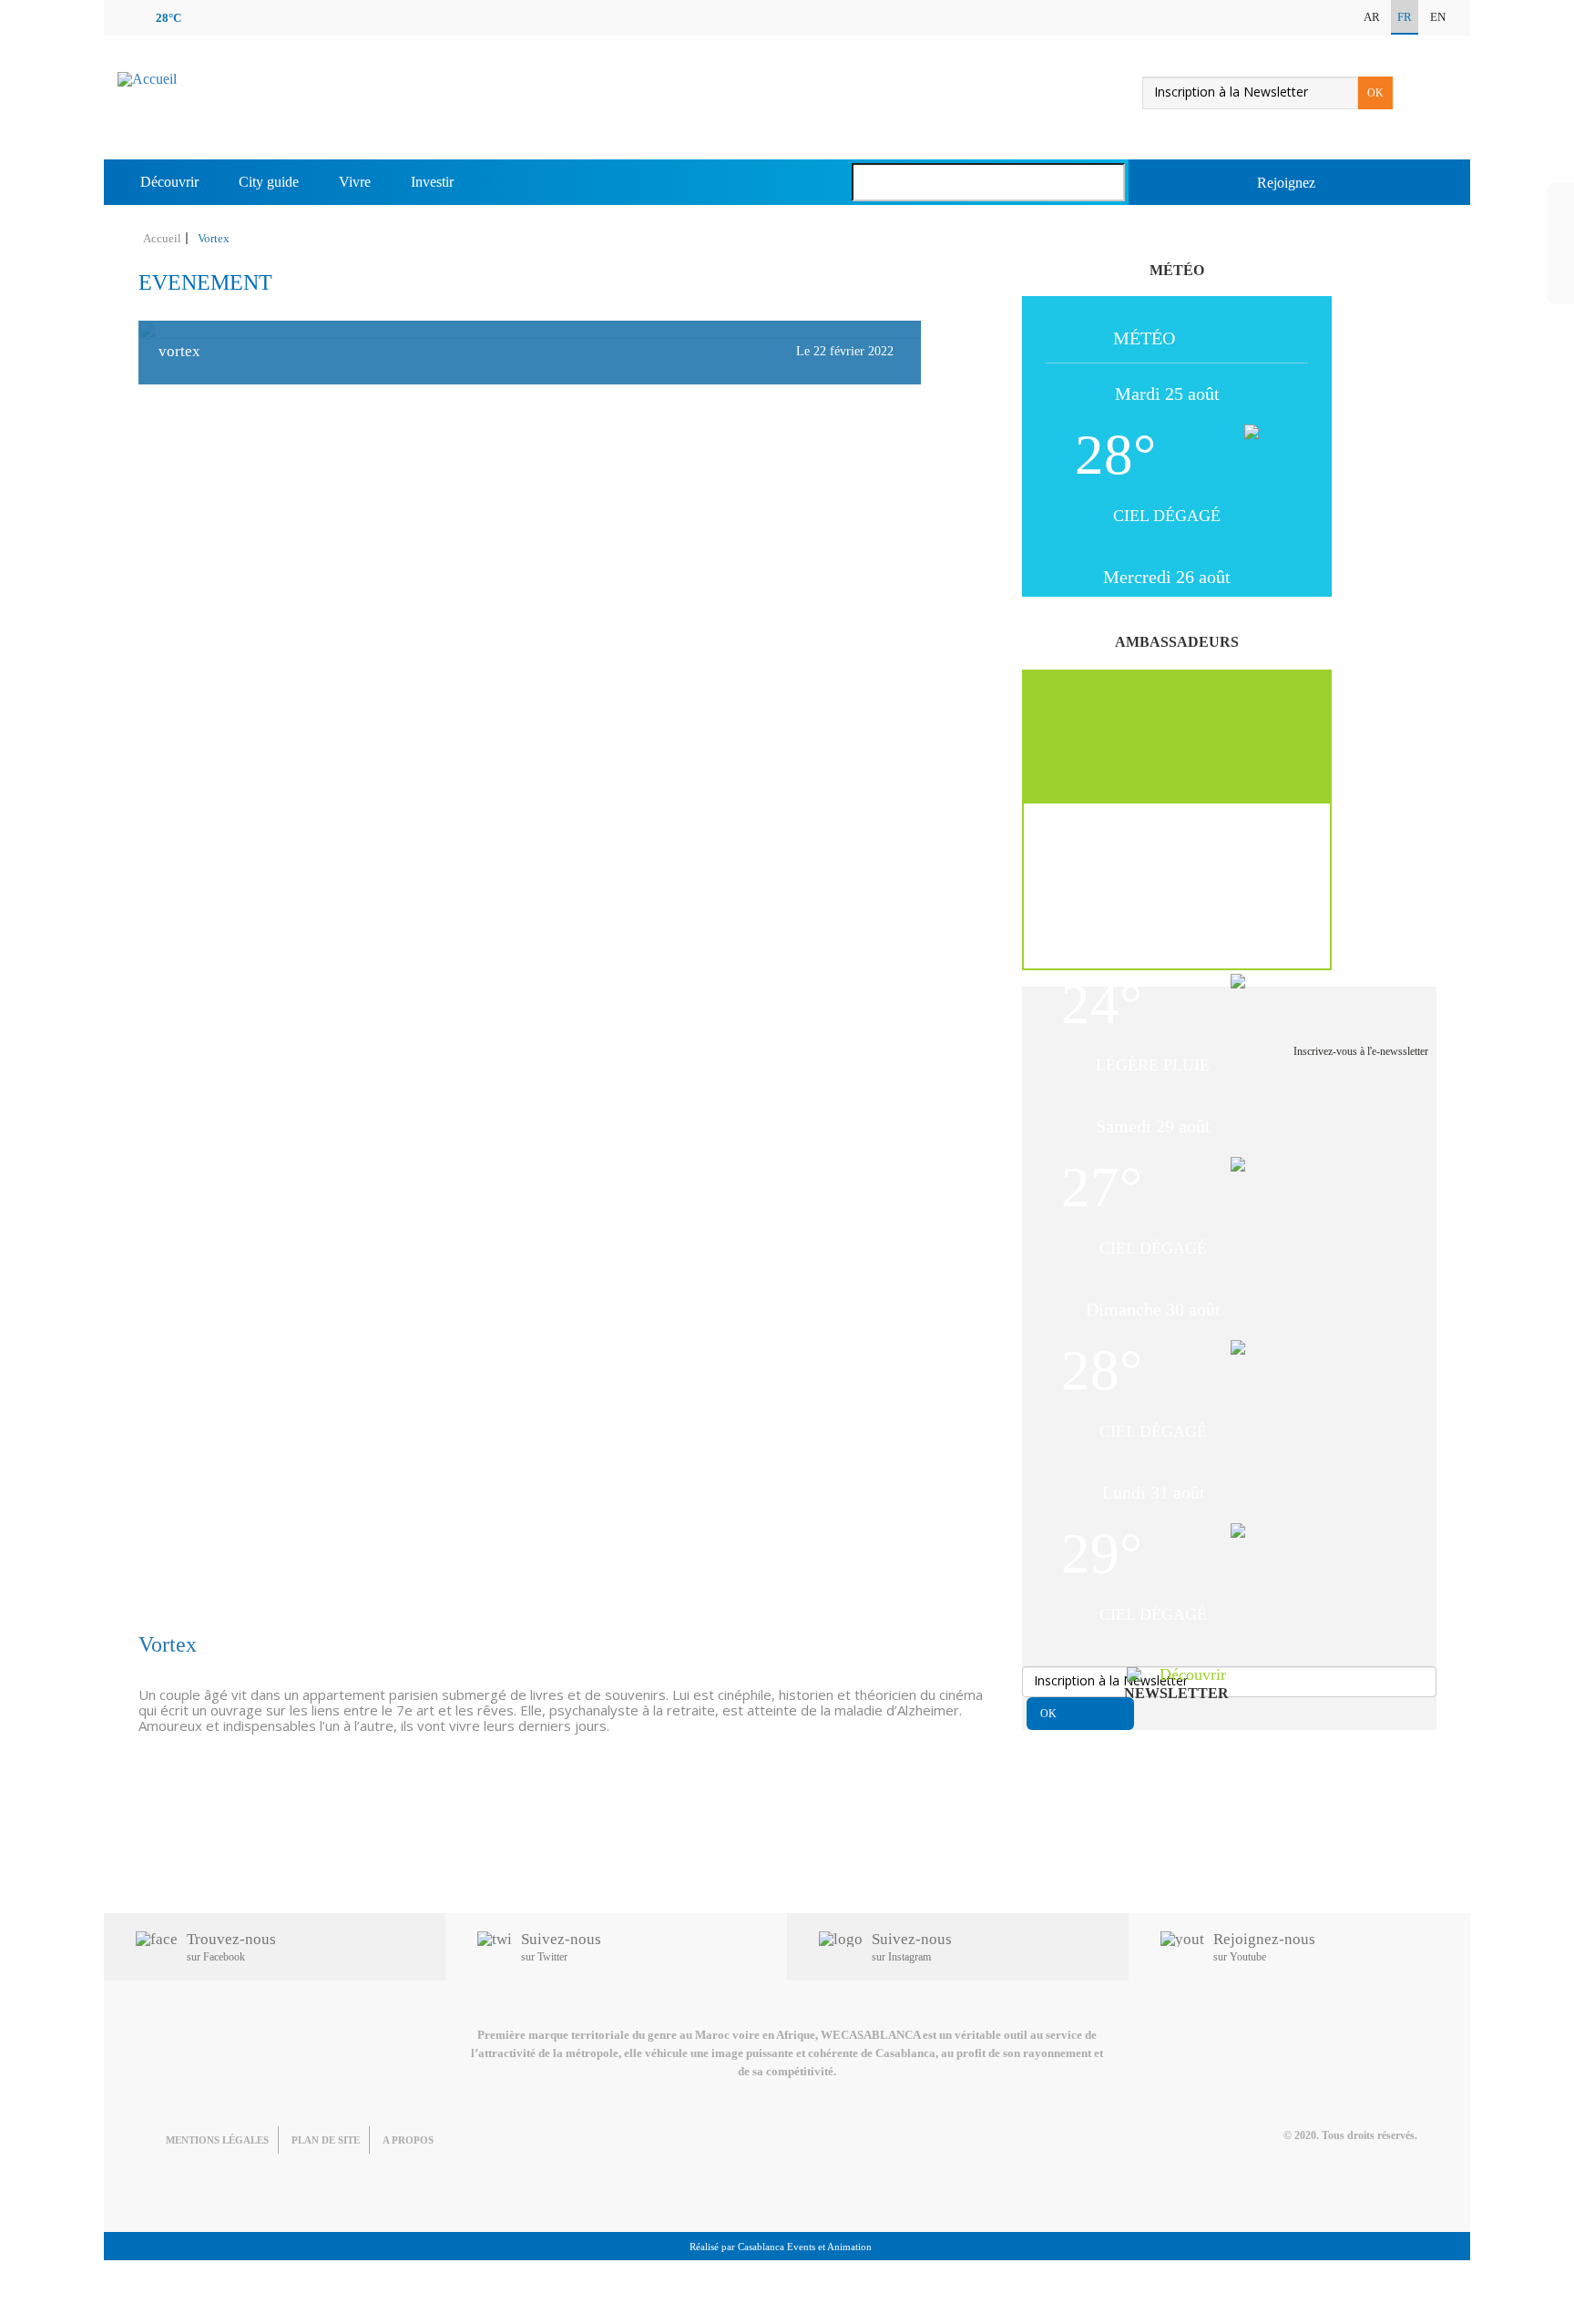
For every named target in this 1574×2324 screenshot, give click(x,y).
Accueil (162, 238)
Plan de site (326, 2140)
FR (1405, 17)
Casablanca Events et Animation (805, 2247)
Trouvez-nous (231, 1947)
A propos (408, 2140)
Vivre (355, 182)
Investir (432, 182)
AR (1372, 17)
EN (1438, 17)
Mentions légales (217, 2140)
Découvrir (169, 182)
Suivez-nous (561, 1947)
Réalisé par (781, 2247)
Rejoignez (1286, 183)
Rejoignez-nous (1264, 1947)
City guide (269, 182)
